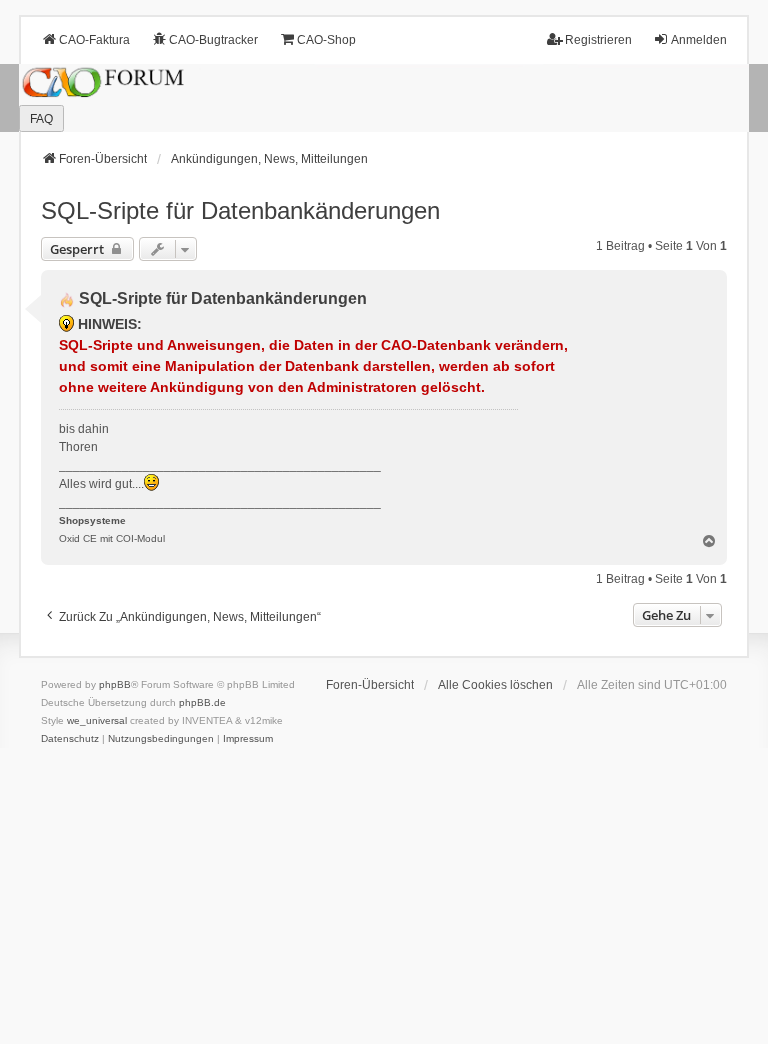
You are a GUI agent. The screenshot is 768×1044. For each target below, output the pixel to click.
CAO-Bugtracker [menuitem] (213, 40)
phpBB (115, 684)
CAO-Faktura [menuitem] (94, 40)
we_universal (97, 720)
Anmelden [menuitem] (699, 40)
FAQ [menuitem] (41, 119)
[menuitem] (70, 739)
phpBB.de (202, 702)
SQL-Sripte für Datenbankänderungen (240, 210)
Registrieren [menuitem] (598, 40)
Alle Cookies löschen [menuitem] (495, 685)
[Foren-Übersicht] (384, 98)
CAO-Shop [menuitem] (326, 40)
